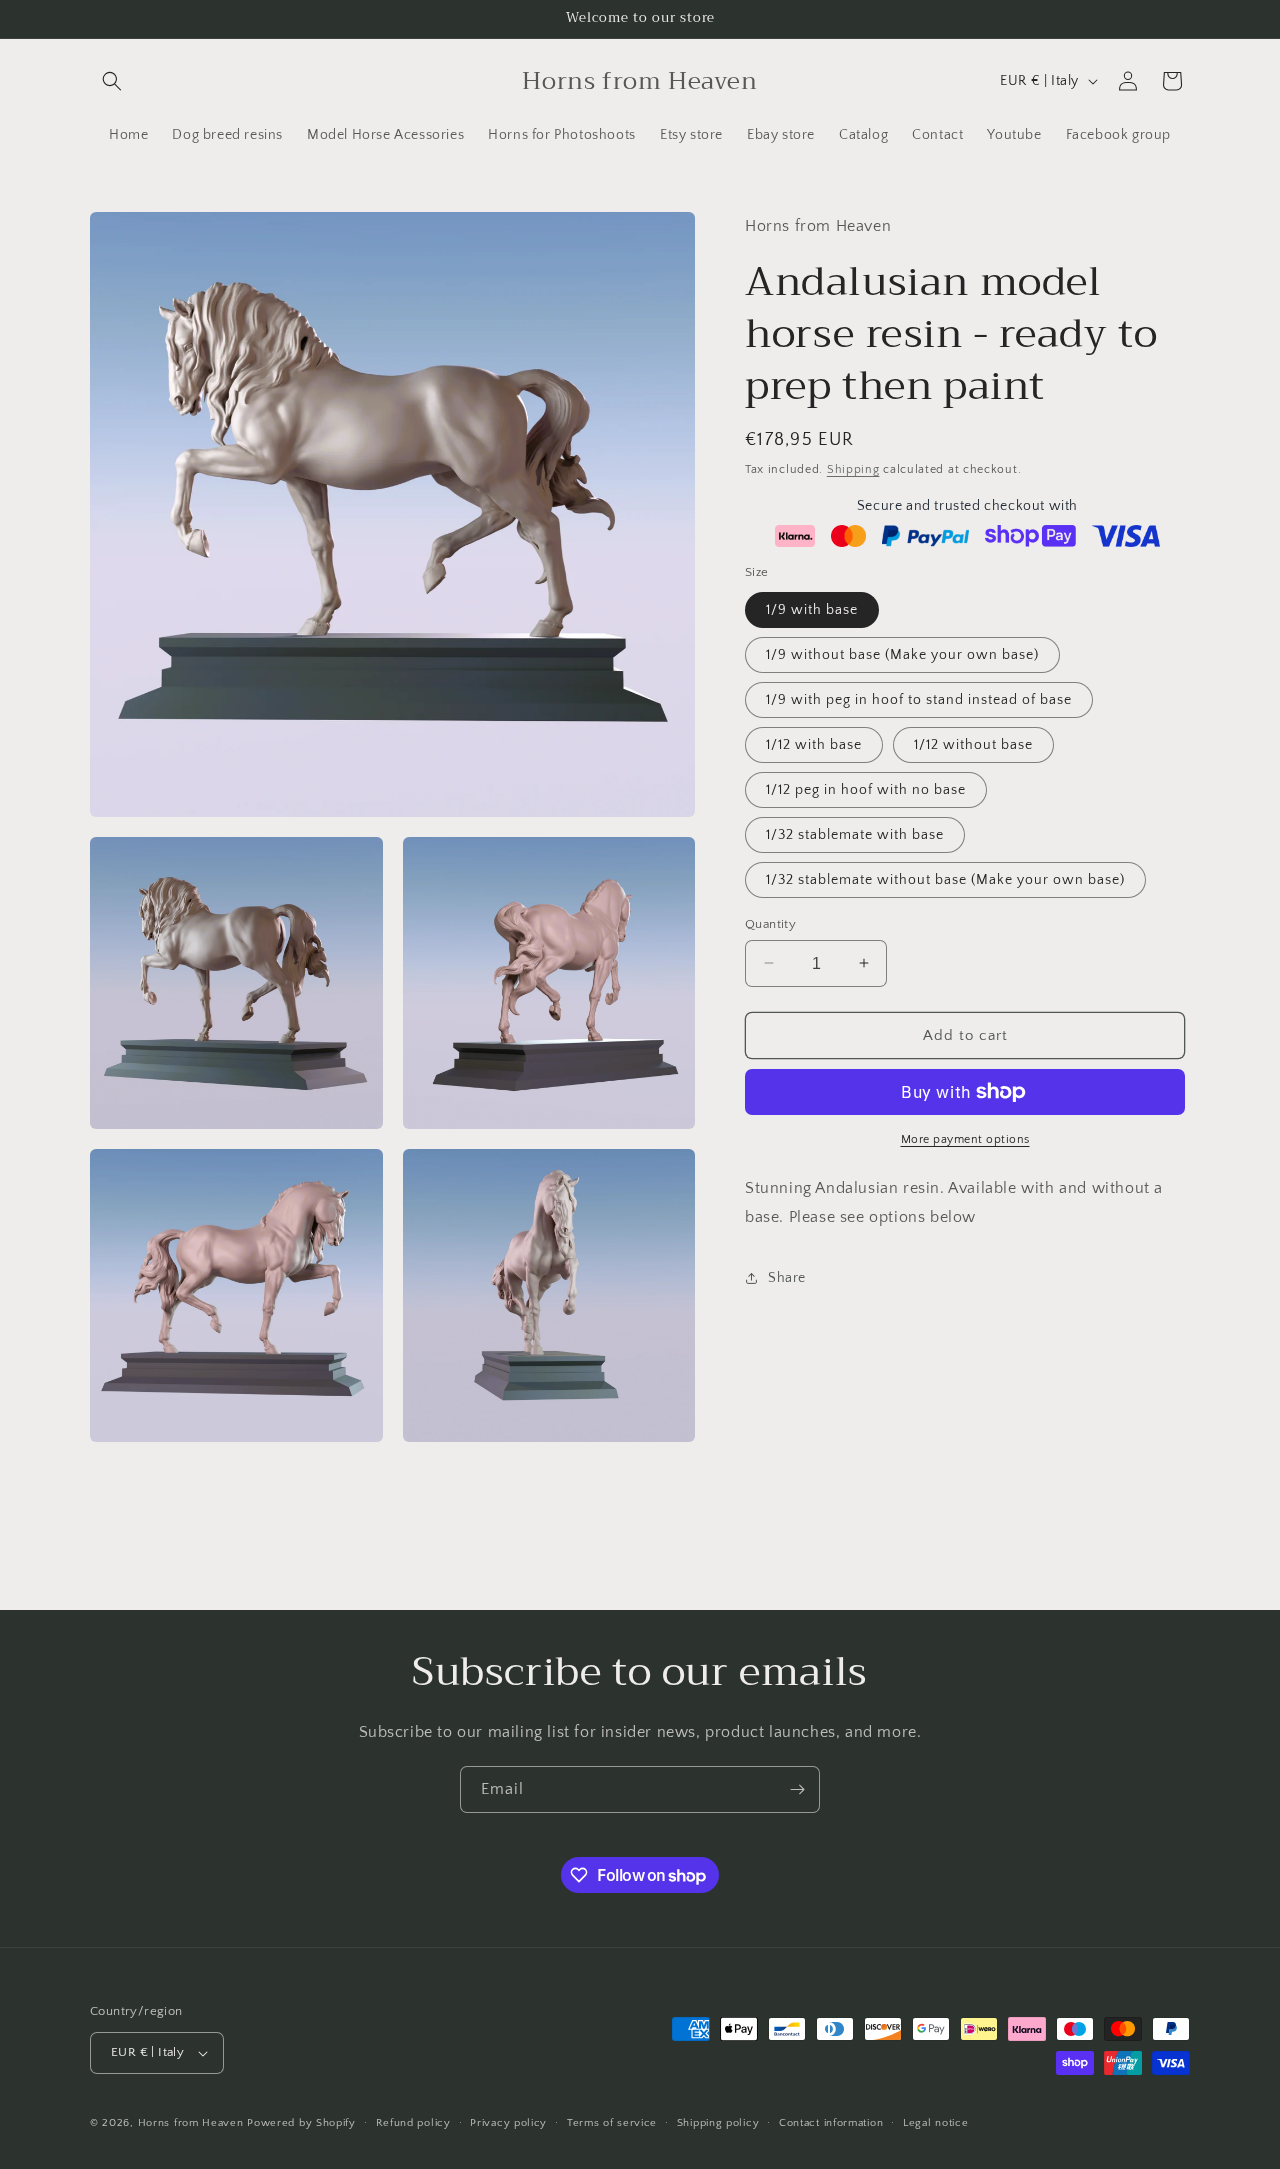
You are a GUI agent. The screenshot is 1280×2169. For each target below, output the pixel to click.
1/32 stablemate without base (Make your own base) (945, 879)
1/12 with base (814, 744)
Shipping (853, 468)
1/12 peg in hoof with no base (866, 789)
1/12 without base (973, 744)
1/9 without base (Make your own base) (902, 654)
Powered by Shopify (301, 2123)
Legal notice (935, 2123)
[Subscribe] (797, 1789)
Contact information (831, 2123)
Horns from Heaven (191, 2123)
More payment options (965, 1139)
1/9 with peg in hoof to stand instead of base (919, 699)
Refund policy (413, 2123)
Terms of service (612, 2123)
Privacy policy (508, 2123)
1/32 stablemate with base (855, 834)
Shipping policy (718, 2123)
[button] (112, 81)
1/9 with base (812, 609)
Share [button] (787, 1278)
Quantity (770, 923)
